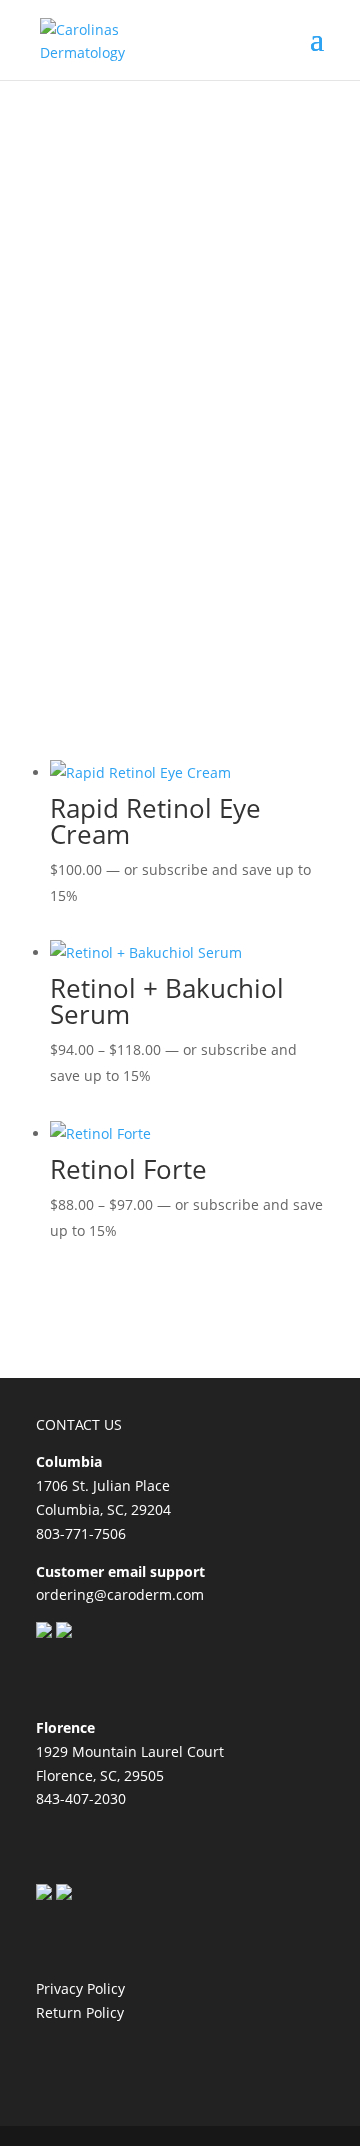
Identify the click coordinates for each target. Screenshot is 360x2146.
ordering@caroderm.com (120, 1594)
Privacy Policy (80, 1988)
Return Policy (80, 2012)
